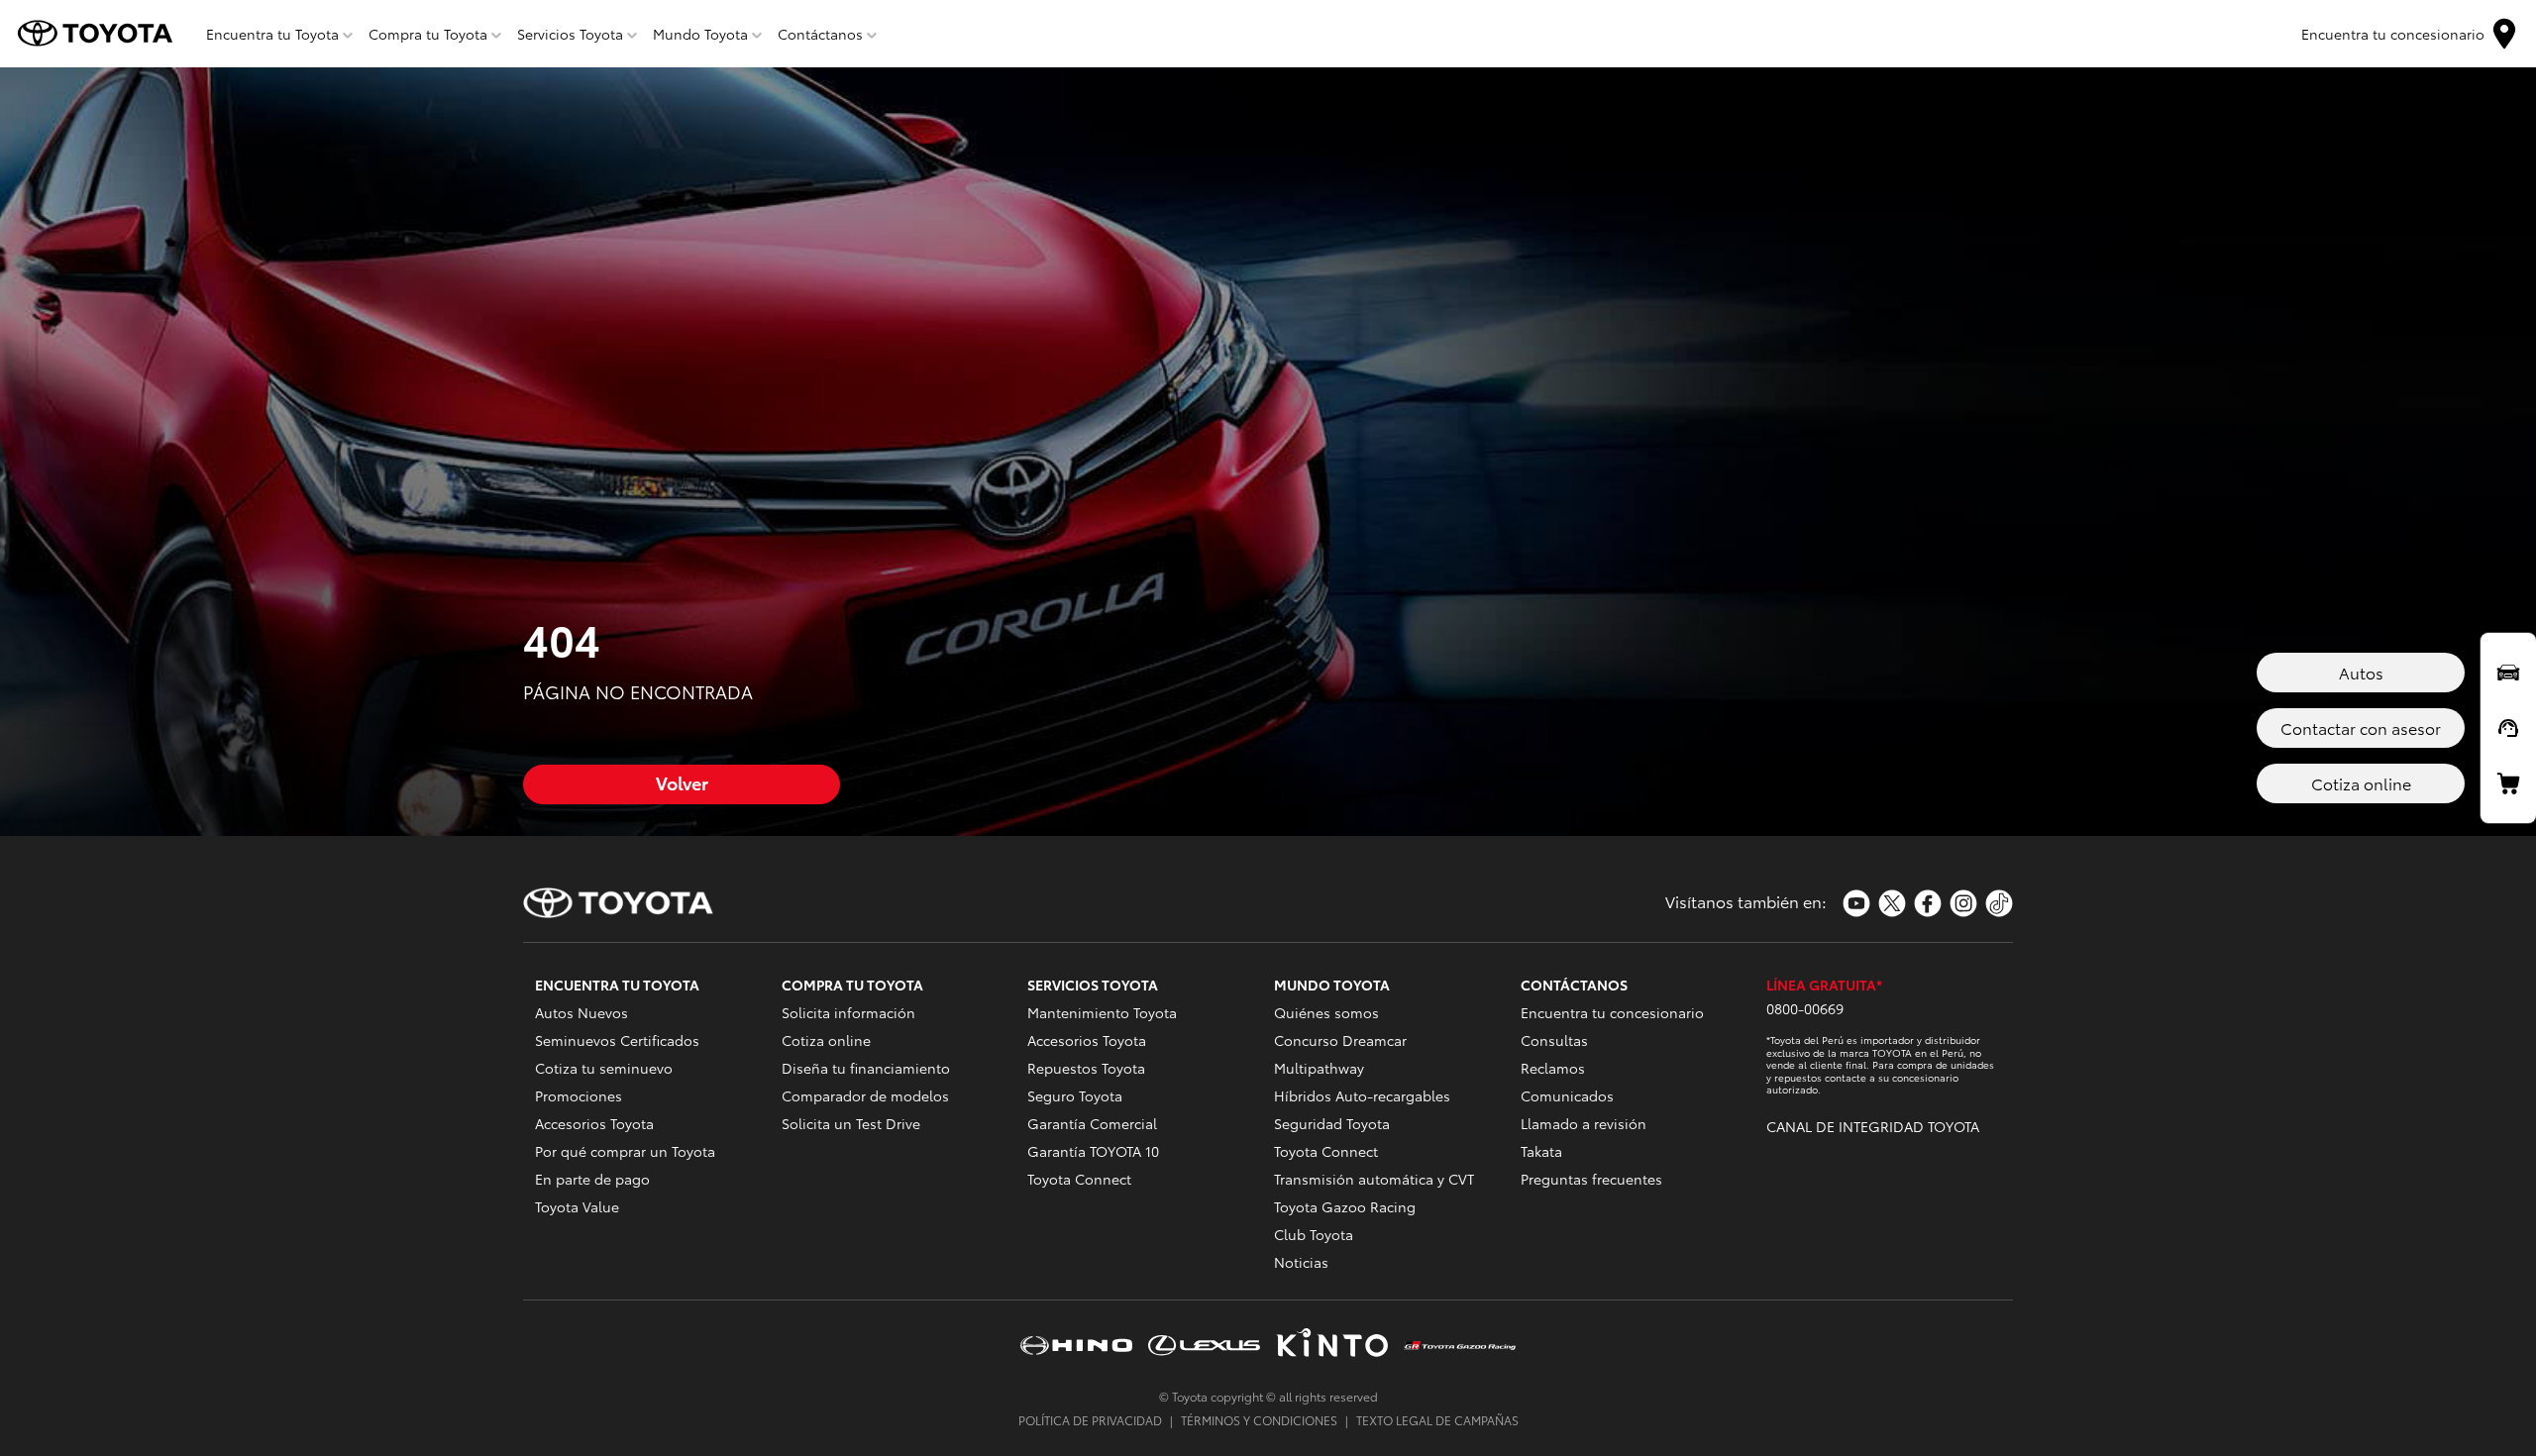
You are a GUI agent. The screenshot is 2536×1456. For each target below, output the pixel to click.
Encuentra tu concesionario (1612, 1012)
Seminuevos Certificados (617, 1040)
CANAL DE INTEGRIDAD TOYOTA (1873, 1126)
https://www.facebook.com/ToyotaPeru (1928, 903)
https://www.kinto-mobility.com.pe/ (1332, 1345)
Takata (1541, 1151)
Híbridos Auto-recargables (1362, 1095)
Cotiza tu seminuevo (604, 1068)
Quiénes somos (1326, 1012)
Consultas (1554, 1040)
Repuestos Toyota (1086, 1068)
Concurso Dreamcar (1340, 1040)
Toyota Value (577, 1206)
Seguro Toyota (1075, 1095)
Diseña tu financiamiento (866, 1068)
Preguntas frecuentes (1591, 1179)
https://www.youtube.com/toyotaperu (1856, 903)
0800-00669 (1805, 1008)
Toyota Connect (1079, 1179)
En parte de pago (592, 1179)
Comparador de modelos (865, 1095)
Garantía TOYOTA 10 (1093, 1151)
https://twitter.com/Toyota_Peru (1892, 903)
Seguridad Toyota (1332, 1123)
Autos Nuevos (581, 1012)
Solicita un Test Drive (851, 1123)
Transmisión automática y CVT (1374, 1179)
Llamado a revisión (1584, 1123)
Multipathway (1319, 1068)
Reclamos (1553, 1068)
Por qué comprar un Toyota (625, 1151)
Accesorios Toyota (594, 1123)
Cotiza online (826, 1040)
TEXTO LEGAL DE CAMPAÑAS (1437, 1420)
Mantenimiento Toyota (1102, 1012)
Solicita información (848, 1012)
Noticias (1301, 1262)
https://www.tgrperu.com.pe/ (1460, 1345)
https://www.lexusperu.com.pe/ (1204, 1345)
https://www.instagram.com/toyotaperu (1963, 903)
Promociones (579, 1095)
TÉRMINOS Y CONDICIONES (1259, 1420)
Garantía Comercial (1092, 1123)
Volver (682, 782)
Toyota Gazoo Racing (1345, 1206)
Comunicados (1567, 1095)
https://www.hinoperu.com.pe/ (1076, 1345)
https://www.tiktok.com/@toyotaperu (1999, 903)
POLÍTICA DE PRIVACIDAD (1090, 1420)
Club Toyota (1314, 1234)
